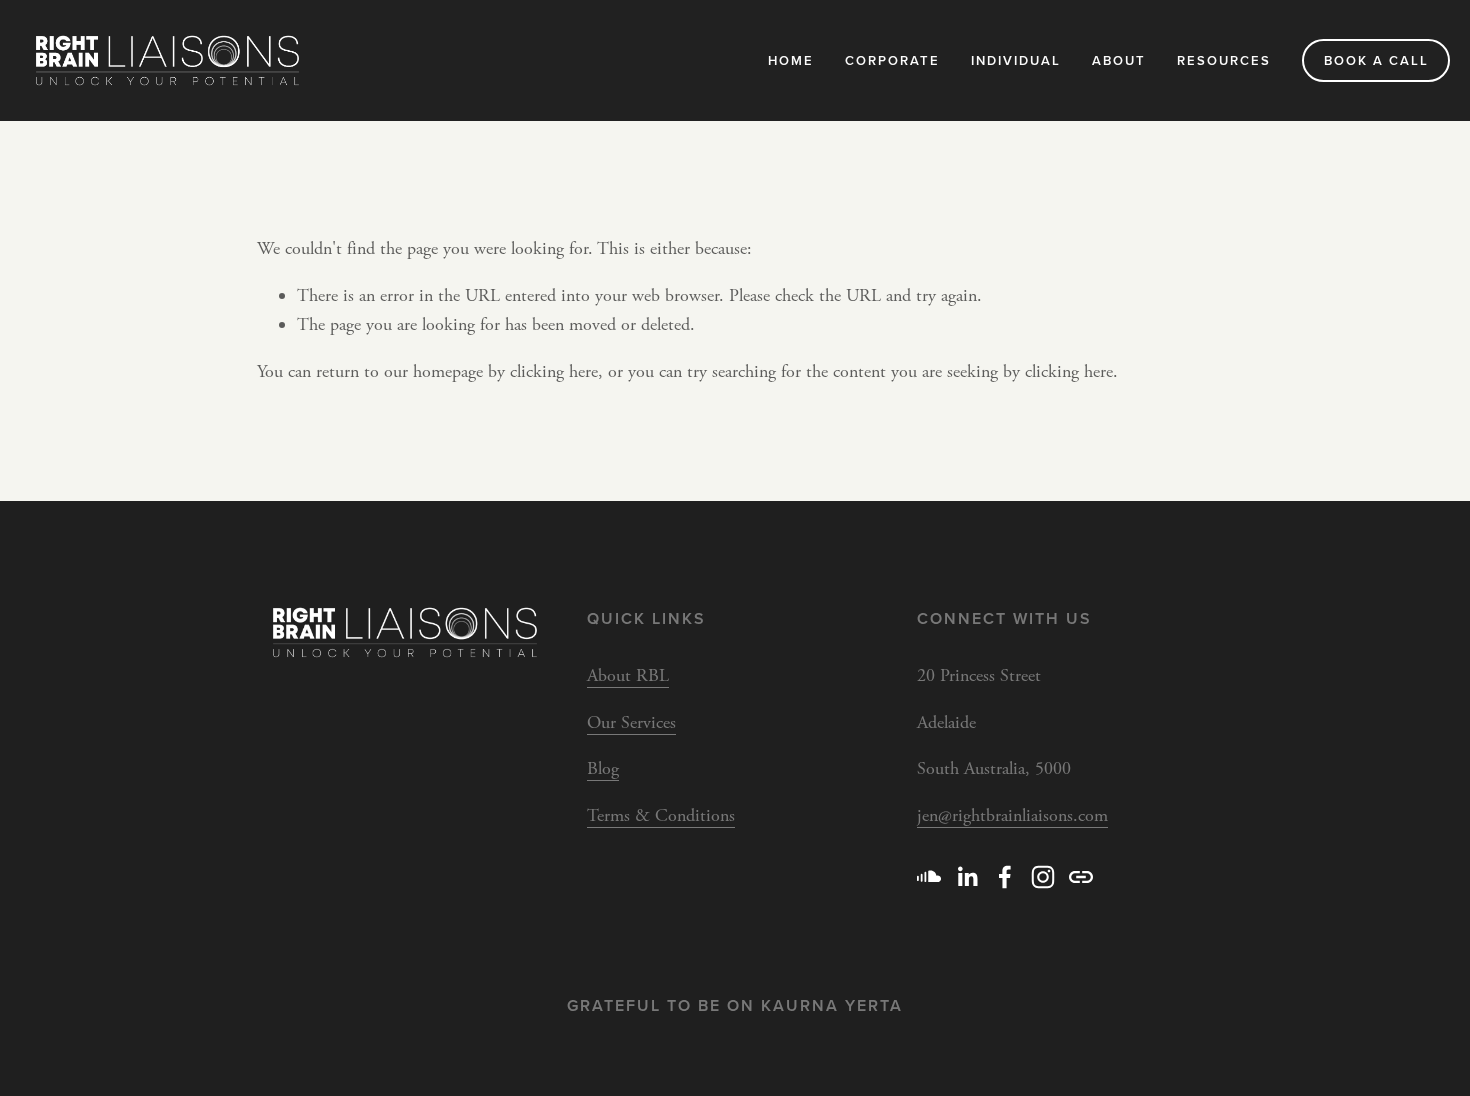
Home (791, 60)
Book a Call (1376, 60)
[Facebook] (1005, 877)
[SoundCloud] (929, 877)
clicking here (554, 371)
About (1119, 60)
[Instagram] (1043, 877)
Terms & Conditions (661, 815)
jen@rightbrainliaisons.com (1012, 815)
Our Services (631, 722)
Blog (603, 768)
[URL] (1081, 877)
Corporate (892, 60)
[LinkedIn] (967, 877)
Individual (1016, 60)
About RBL (628, 675)
